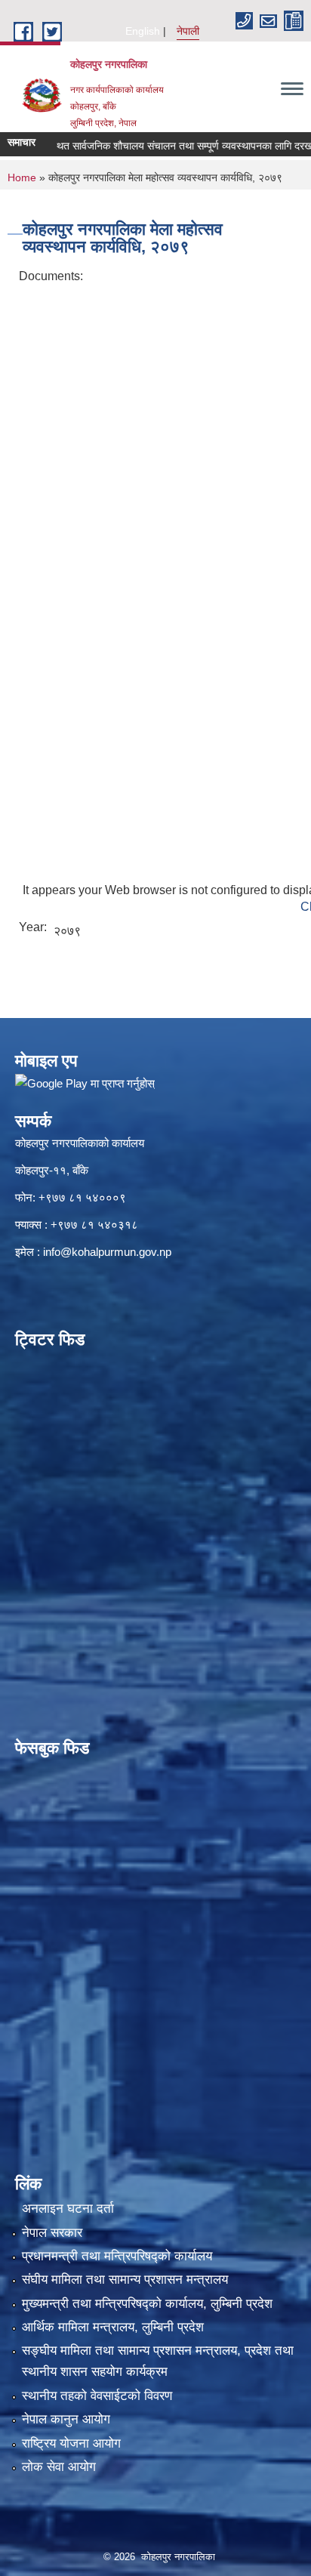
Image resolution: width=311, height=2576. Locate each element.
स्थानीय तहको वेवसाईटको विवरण (97, 2396)
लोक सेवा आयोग (59, 2467)
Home (22, 177)
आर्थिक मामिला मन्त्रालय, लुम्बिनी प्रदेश (113, 2327)
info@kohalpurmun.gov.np (107, 1252)
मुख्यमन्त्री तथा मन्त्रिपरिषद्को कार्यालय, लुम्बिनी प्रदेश (147, 2304)
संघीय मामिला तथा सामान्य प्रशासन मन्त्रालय (125, 2280)
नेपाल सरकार (52, 2233)
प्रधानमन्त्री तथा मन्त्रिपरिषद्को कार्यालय (117, 2256)
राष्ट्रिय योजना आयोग (71, 2443)
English (143, 31)
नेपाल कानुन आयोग (66, 2419)
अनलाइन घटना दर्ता (68, 2209)
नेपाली (188, 31)
